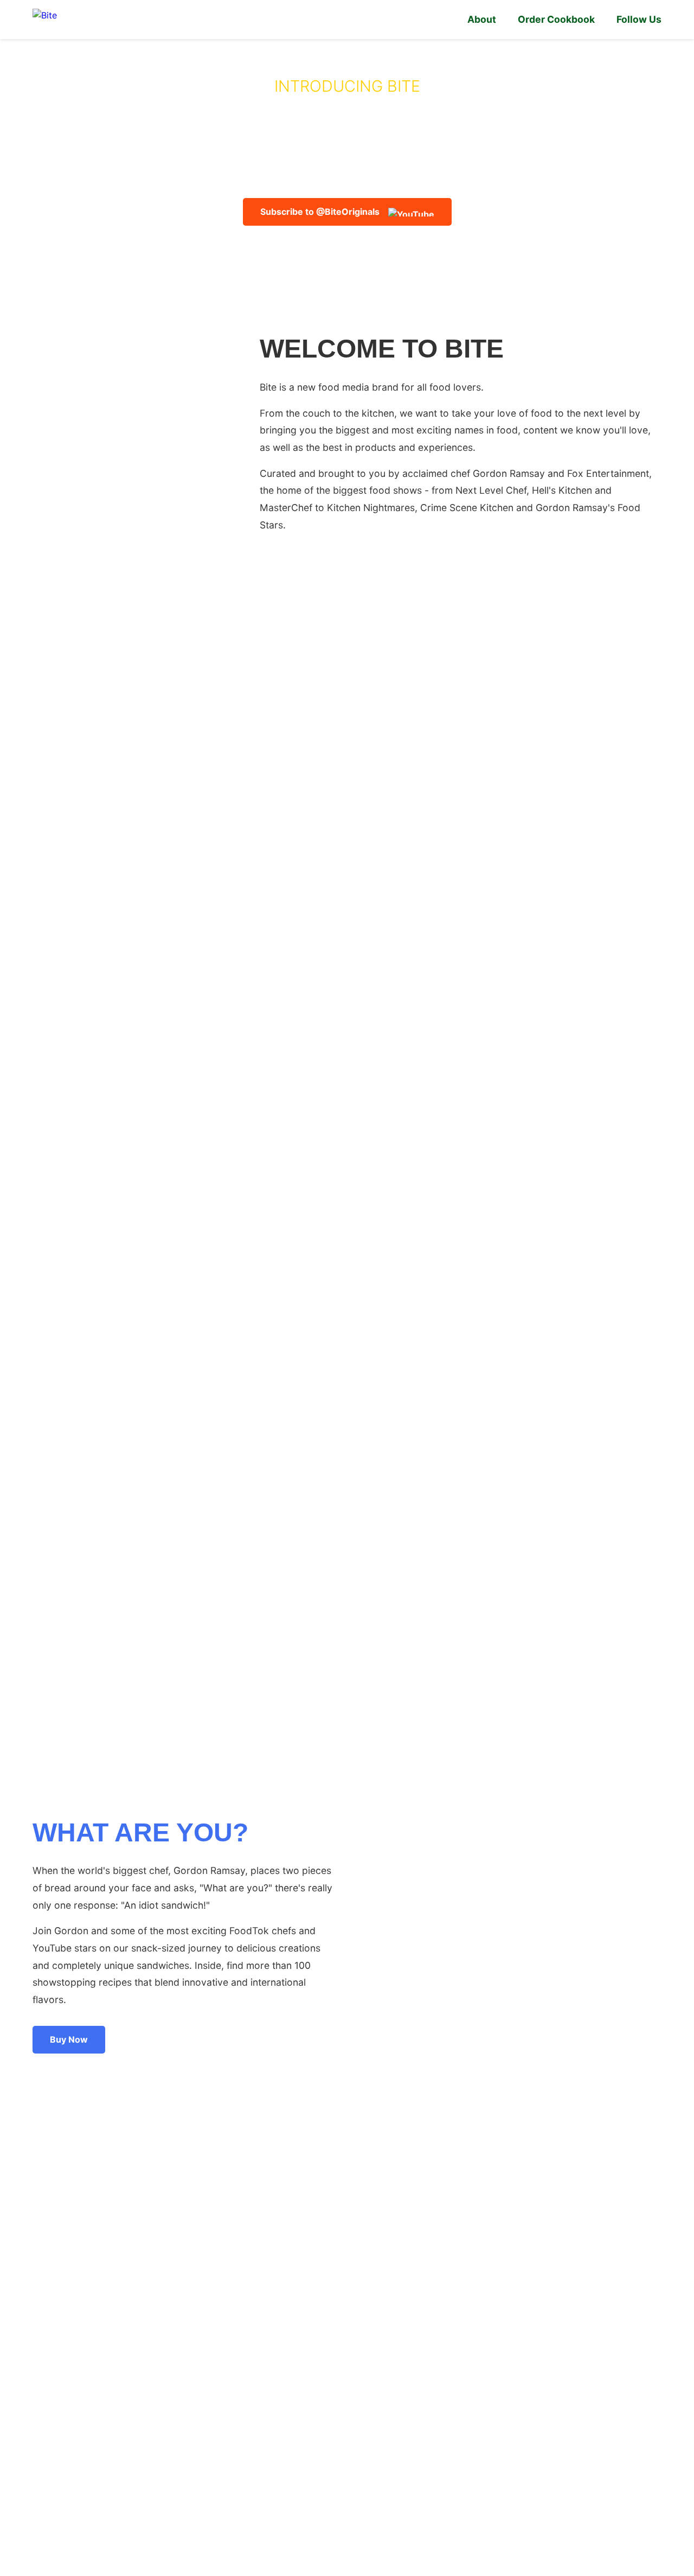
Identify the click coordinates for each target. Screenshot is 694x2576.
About (482, 19)
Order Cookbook (556, 19)
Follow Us (639, 19)
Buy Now (69, 2039)
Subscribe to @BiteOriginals (320, 212)
